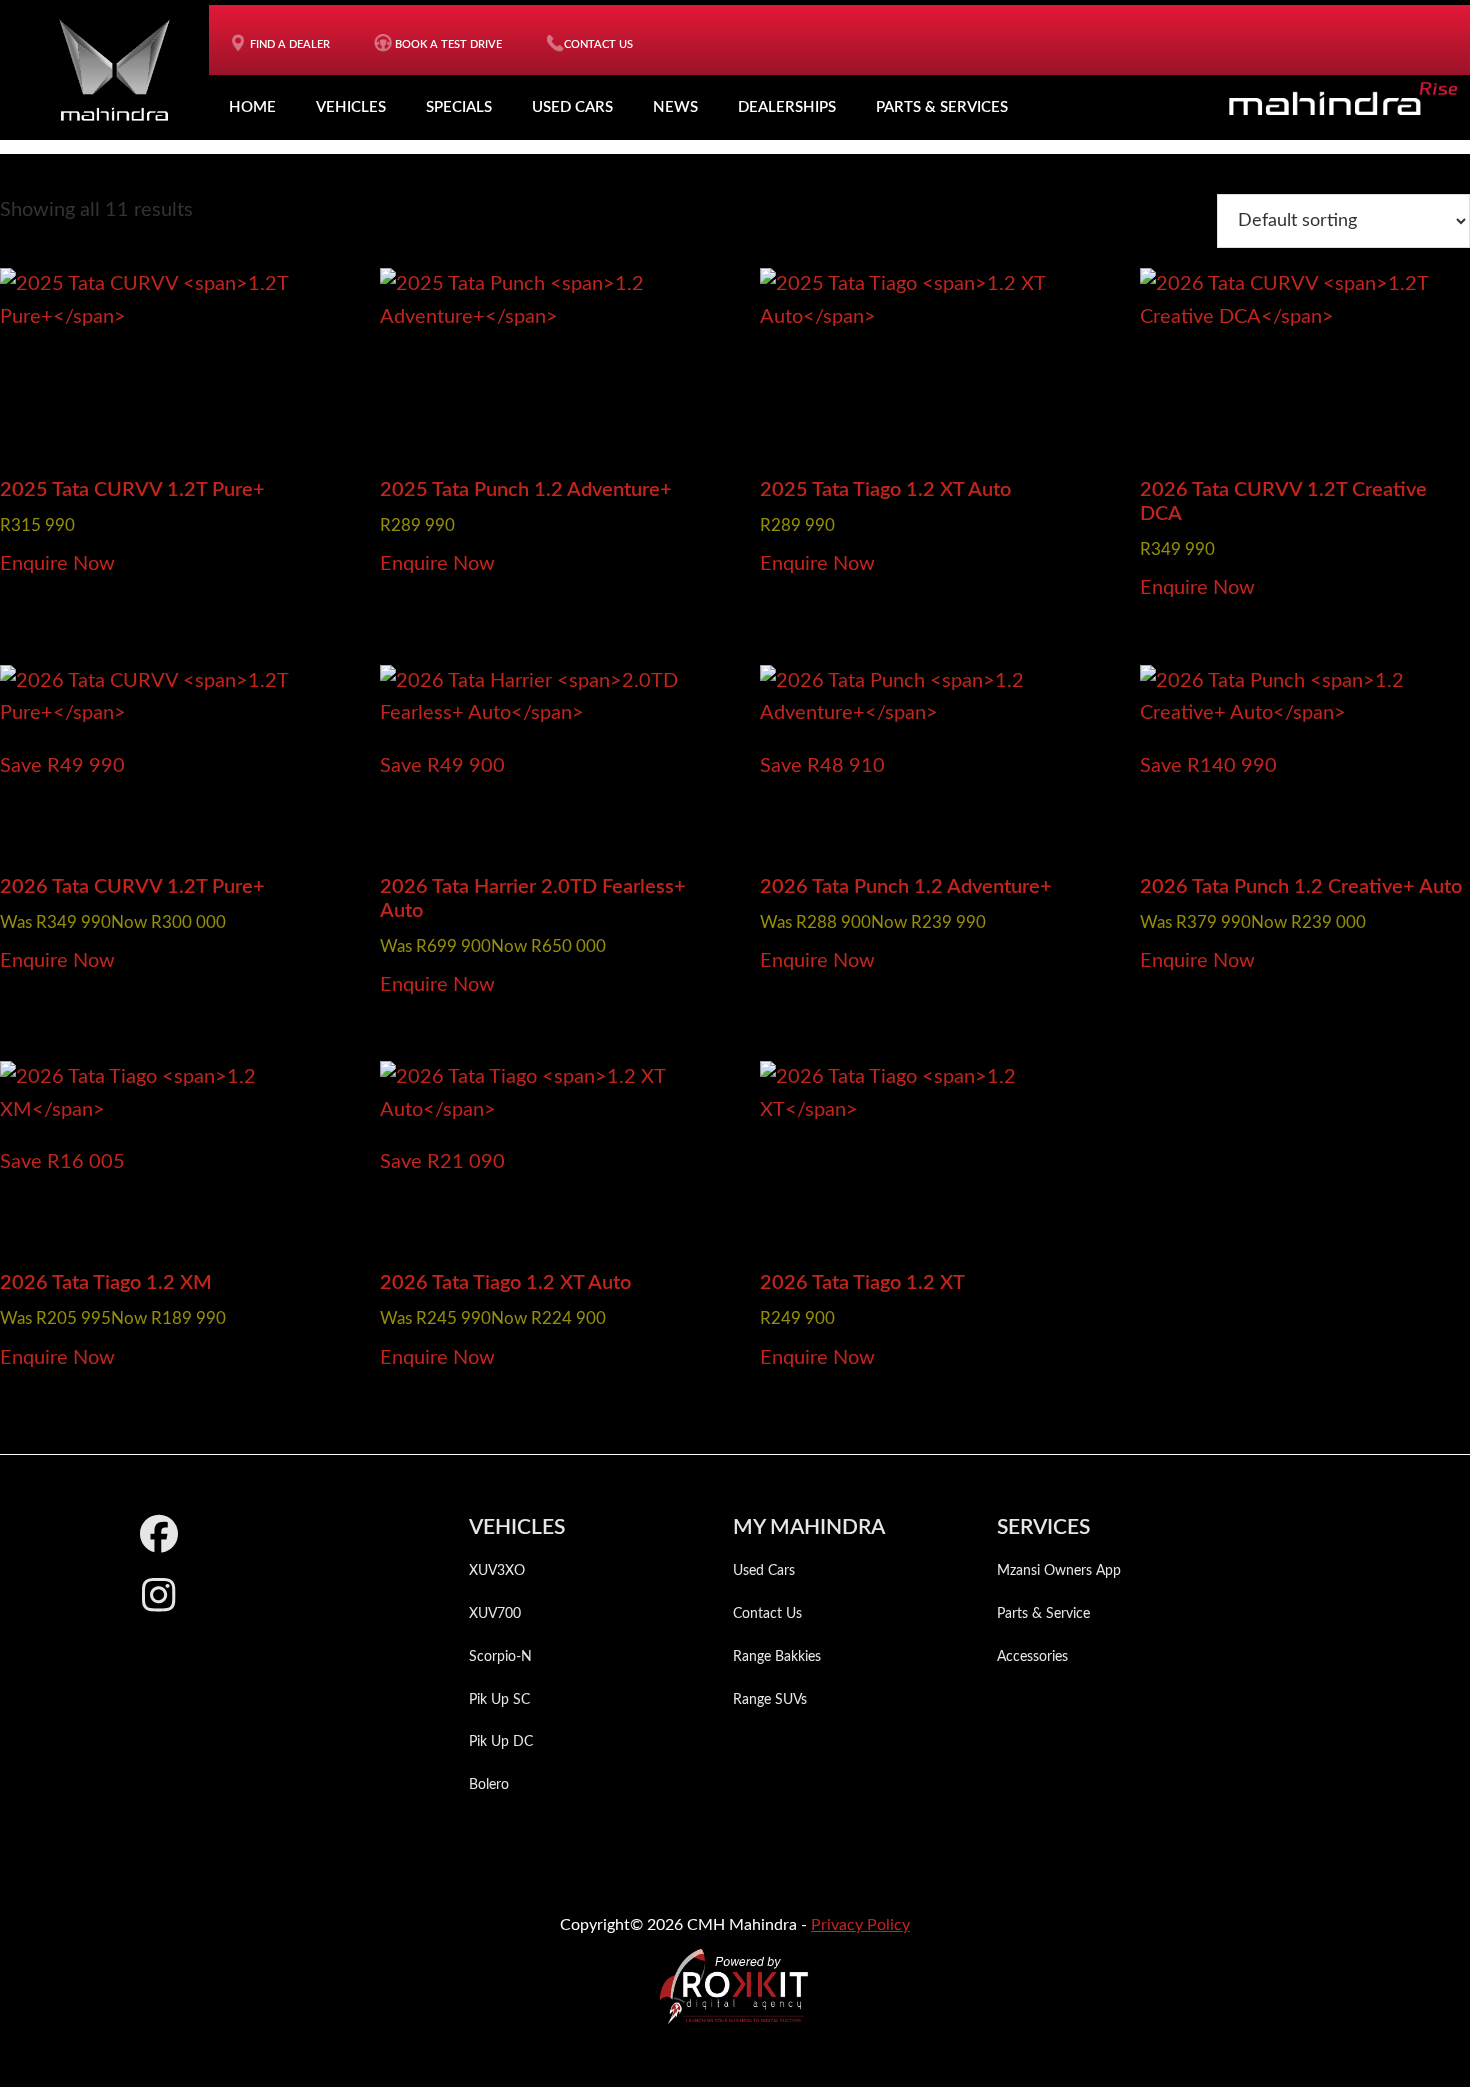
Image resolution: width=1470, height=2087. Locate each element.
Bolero (489, 1785)
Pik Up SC (499, 1700)
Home (252, 107)
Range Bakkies (777, 1657)
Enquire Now (57, 564)
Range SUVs (770, 1700)
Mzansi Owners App (1059, 1571)
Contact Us (767, 1614)
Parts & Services (942, 107)
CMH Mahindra (114, 70)
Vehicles (351, 107)
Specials (459, 107)
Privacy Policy (860, 1925)
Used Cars (572, 107)
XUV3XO (497, 1571)
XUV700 (495, 1614)
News (675, 107)
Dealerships (787, 107)
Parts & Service (1043, 1614)
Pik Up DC (501, 1742)
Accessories (1032, 1657)
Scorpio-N (500, 1657)
